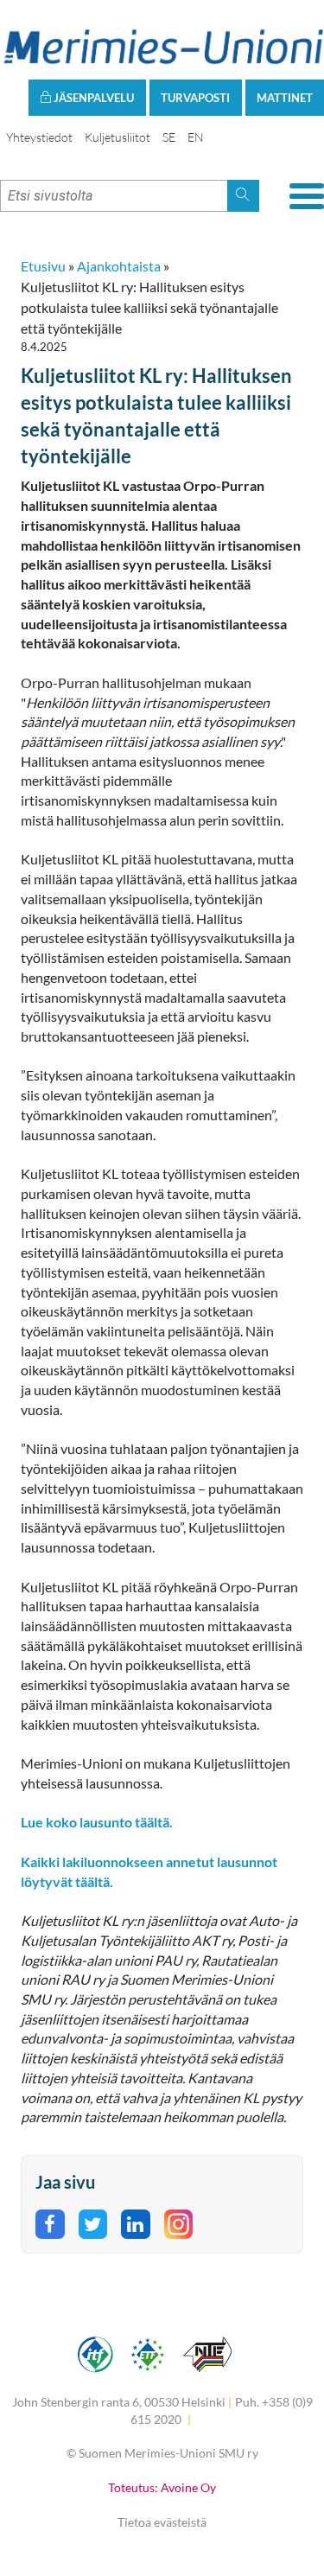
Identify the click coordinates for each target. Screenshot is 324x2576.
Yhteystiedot (39, 137)
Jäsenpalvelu (92, 98)
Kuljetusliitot (118, 137)
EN (196, 137)
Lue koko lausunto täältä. (97, 1822)
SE (169, 137)
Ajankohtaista (119, 266)
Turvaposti (195, 98)
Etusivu (43, 266)
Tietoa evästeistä (162, 2522)
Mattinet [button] (285, 98)
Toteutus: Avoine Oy (162, 2487)
